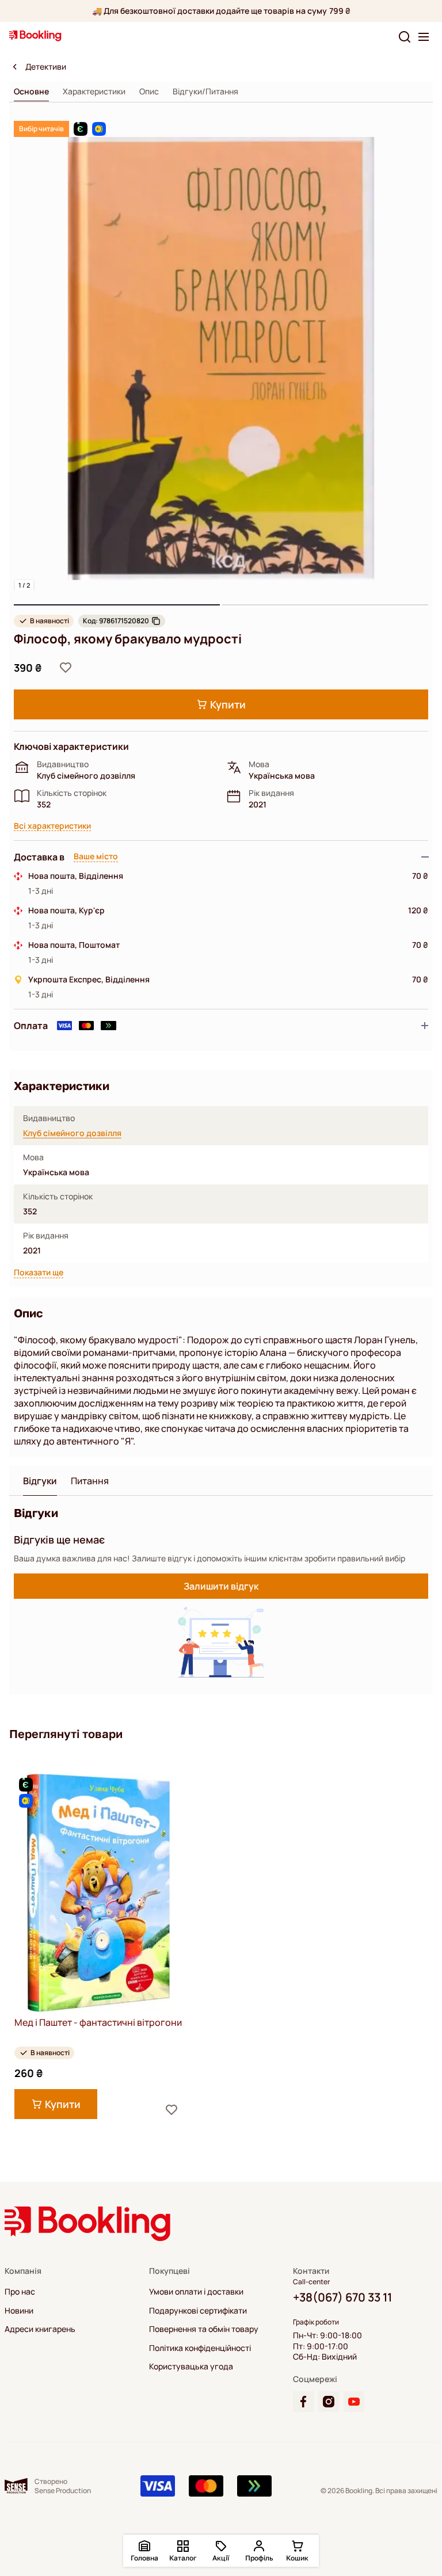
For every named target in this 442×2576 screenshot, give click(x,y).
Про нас (20, 2292)
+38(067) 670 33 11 (342, 2297)
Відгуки (40, 1481)
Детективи (46, 67)
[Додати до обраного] (66, 668)
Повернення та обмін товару (204, 2329)
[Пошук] (405, 37)
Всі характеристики (52, 826)
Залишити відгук (221, 1586)
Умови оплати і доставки (196, 2292)
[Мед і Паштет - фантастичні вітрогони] (98, 1893)
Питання (90, 1481)
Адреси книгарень (40, 2329)
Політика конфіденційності (200, 2348)
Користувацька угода (191, 2367)
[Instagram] (329, 2402)
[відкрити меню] (424, 37)
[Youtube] (354, 2402)
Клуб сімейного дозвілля (72, 1133)
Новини (19, 2311)
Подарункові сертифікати (198, 2311)
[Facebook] (303, 2402)
